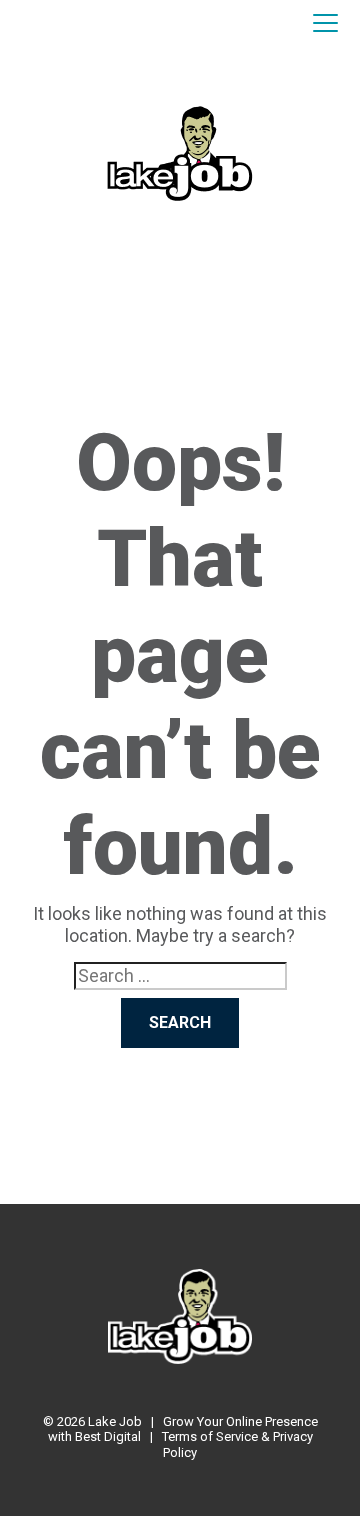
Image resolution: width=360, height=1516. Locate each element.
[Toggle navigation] (325, 24)
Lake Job (115, 1421)
